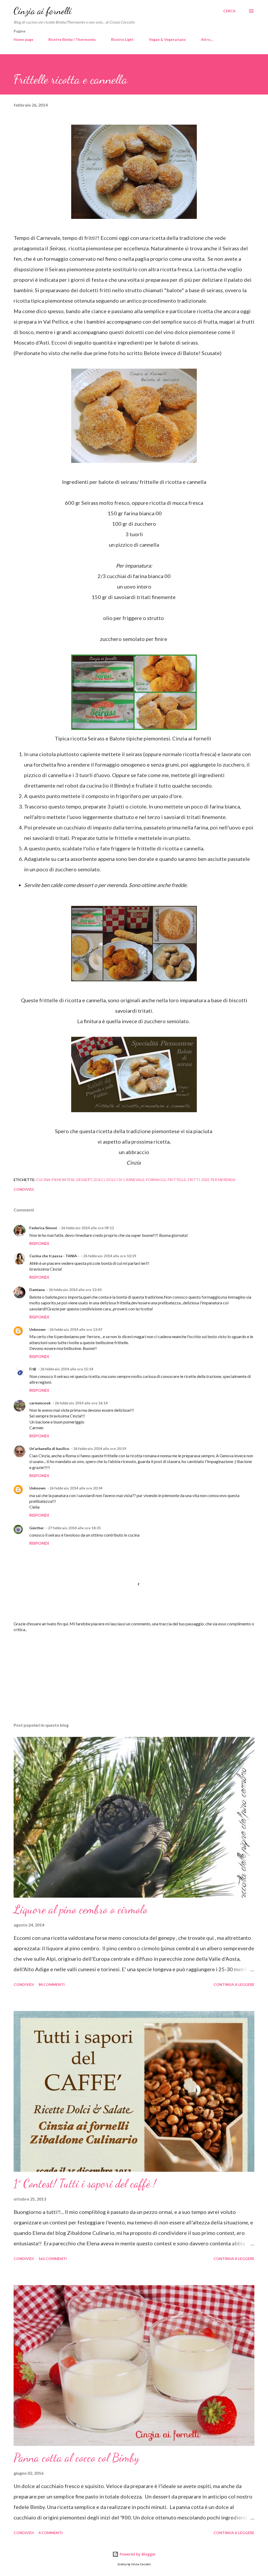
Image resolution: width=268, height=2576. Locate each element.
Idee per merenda (219, 1180)
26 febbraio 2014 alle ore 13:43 (75, 1290)
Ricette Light (122, 39)
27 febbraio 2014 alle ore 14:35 (74, 1528)
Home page (23, 39)
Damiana (37, 1290)
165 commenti (53, 2259)
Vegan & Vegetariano (167, 39)
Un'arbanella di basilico (49, 1448)
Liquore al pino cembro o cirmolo (81, 1909)
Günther (37, 1528)
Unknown (37, 1329)
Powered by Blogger (137, 2554)
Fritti (194, 1180)
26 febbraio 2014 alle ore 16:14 (81, 1403)
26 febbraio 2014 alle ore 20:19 (100, 1448)
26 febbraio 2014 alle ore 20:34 (76, 1488)
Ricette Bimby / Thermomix (72, 39)
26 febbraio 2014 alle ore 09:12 (87, 1228)
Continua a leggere (234, 1984)
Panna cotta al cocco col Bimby (76, 2458)
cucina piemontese (55, 1180)
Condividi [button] (24, 1189)
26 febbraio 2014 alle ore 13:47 (76, 1329)
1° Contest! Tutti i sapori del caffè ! (85, 2184)
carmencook (40, 1403)
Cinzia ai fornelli (43, 11)
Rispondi (39, 1243)
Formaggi (156, 1180)
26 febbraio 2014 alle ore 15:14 (67, 1369)
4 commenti (51, 2533)
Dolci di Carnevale (125, 1180)
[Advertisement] (134, 1677)
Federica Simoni (43, 1228)
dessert (84, 1180)
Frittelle (177, 1180)
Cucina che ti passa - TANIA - (54, 1256)
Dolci (99, 1180)
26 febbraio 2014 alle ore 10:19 (110, 1256)
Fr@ (33, 1369)
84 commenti (52, 1984)
